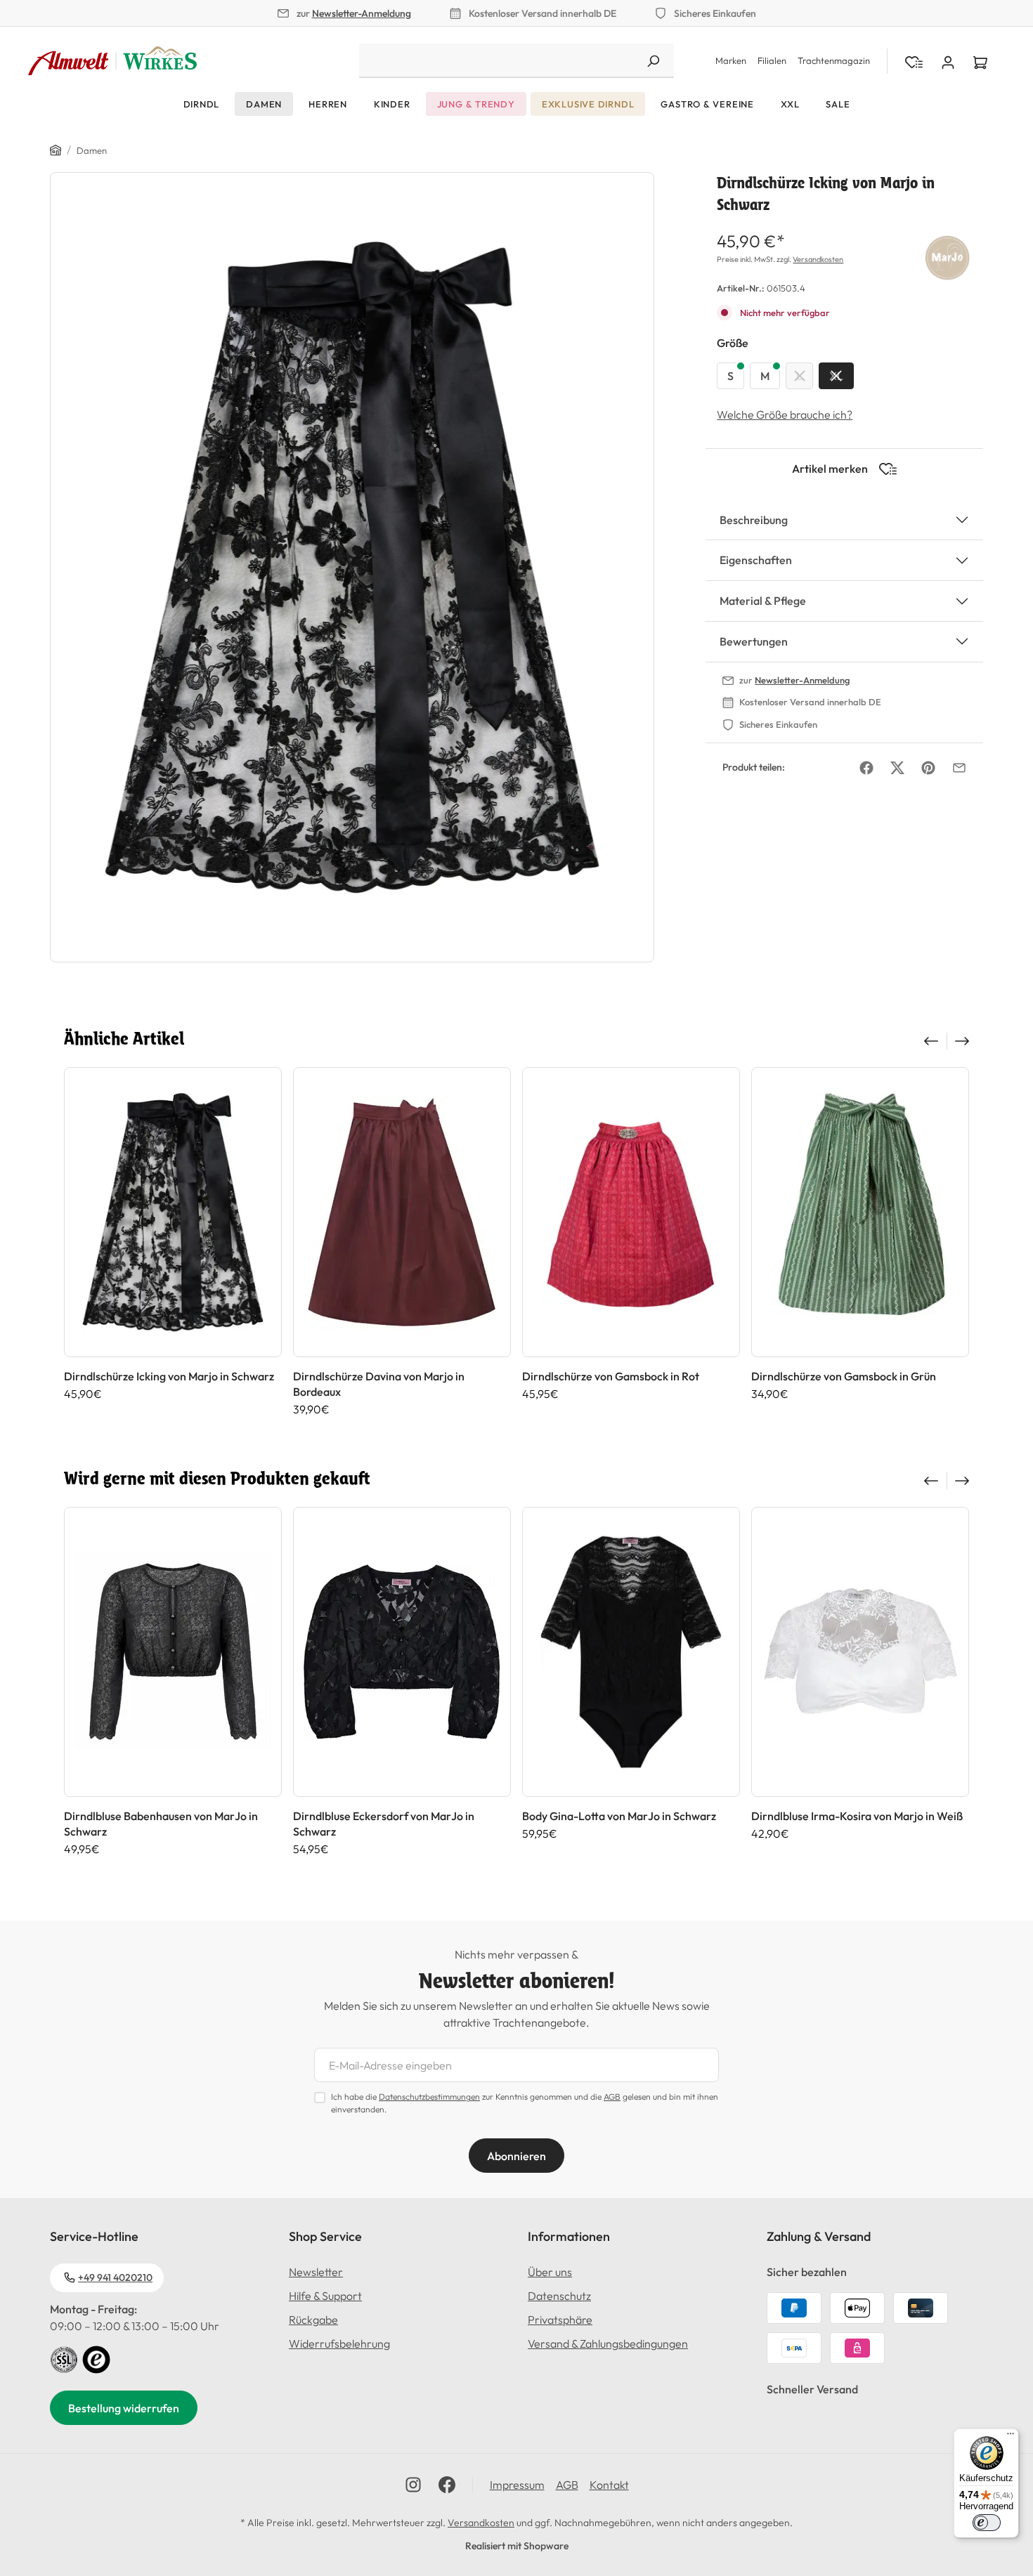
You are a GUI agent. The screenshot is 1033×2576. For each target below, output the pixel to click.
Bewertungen (754, 641)
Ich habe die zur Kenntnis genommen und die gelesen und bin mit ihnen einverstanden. (525, 2103)
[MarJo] (947, 255)
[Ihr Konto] (948, 61)
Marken (731, 60)
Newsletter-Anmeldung (362, 13)
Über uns (550, 2272)
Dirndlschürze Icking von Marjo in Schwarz (169, 1376)
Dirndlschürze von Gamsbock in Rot (611, 1376)
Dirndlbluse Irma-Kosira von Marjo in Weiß (857, 1816)
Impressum (517, 2485)
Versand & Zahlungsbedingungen (608, 2343)
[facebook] (447, 2485)
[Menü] (1011, 2437)
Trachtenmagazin (834, 60)
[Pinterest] (928, 768)
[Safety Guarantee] (64, 2358)
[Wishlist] (914, 61)
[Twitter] (897, 768)
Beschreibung (754, 520)
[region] (352, 567)
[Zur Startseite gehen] (112, 61)
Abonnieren (516, 2156)
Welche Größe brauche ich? (785, 414)
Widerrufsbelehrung (339, 2343)
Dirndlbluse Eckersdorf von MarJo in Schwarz (384, 1824)
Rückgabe (313, 2320)
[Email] (959, 768)
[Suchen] (653, 61)
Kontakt (609, 2485)
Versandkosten (818, 259)
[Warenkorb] (980, 61)
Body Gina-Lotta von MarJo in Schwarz (619, 1816)
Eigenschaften (756, 560)
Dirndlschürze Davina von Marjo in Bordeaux (379, 1384)
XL (836, 376)
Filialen (772, 60)
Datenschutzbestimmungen (429, 2097)
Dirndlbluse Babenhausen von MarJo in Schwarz (161, 1824)
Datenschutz (559, 2296)
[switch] (987, 2523)
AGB (612, 2097)
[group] (173, 1242)
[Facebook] (866, 768)
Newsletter (316, 2272)
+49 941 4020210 (115, 2277)
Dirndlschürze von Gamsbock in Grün (844, 1376)
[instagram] (413, 2485)
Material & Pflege (763, 601)
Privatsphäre (560, 2320)
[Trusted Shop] (96, 2358)
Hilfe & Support (325, 2296)
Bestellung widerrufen (124, 2408)
